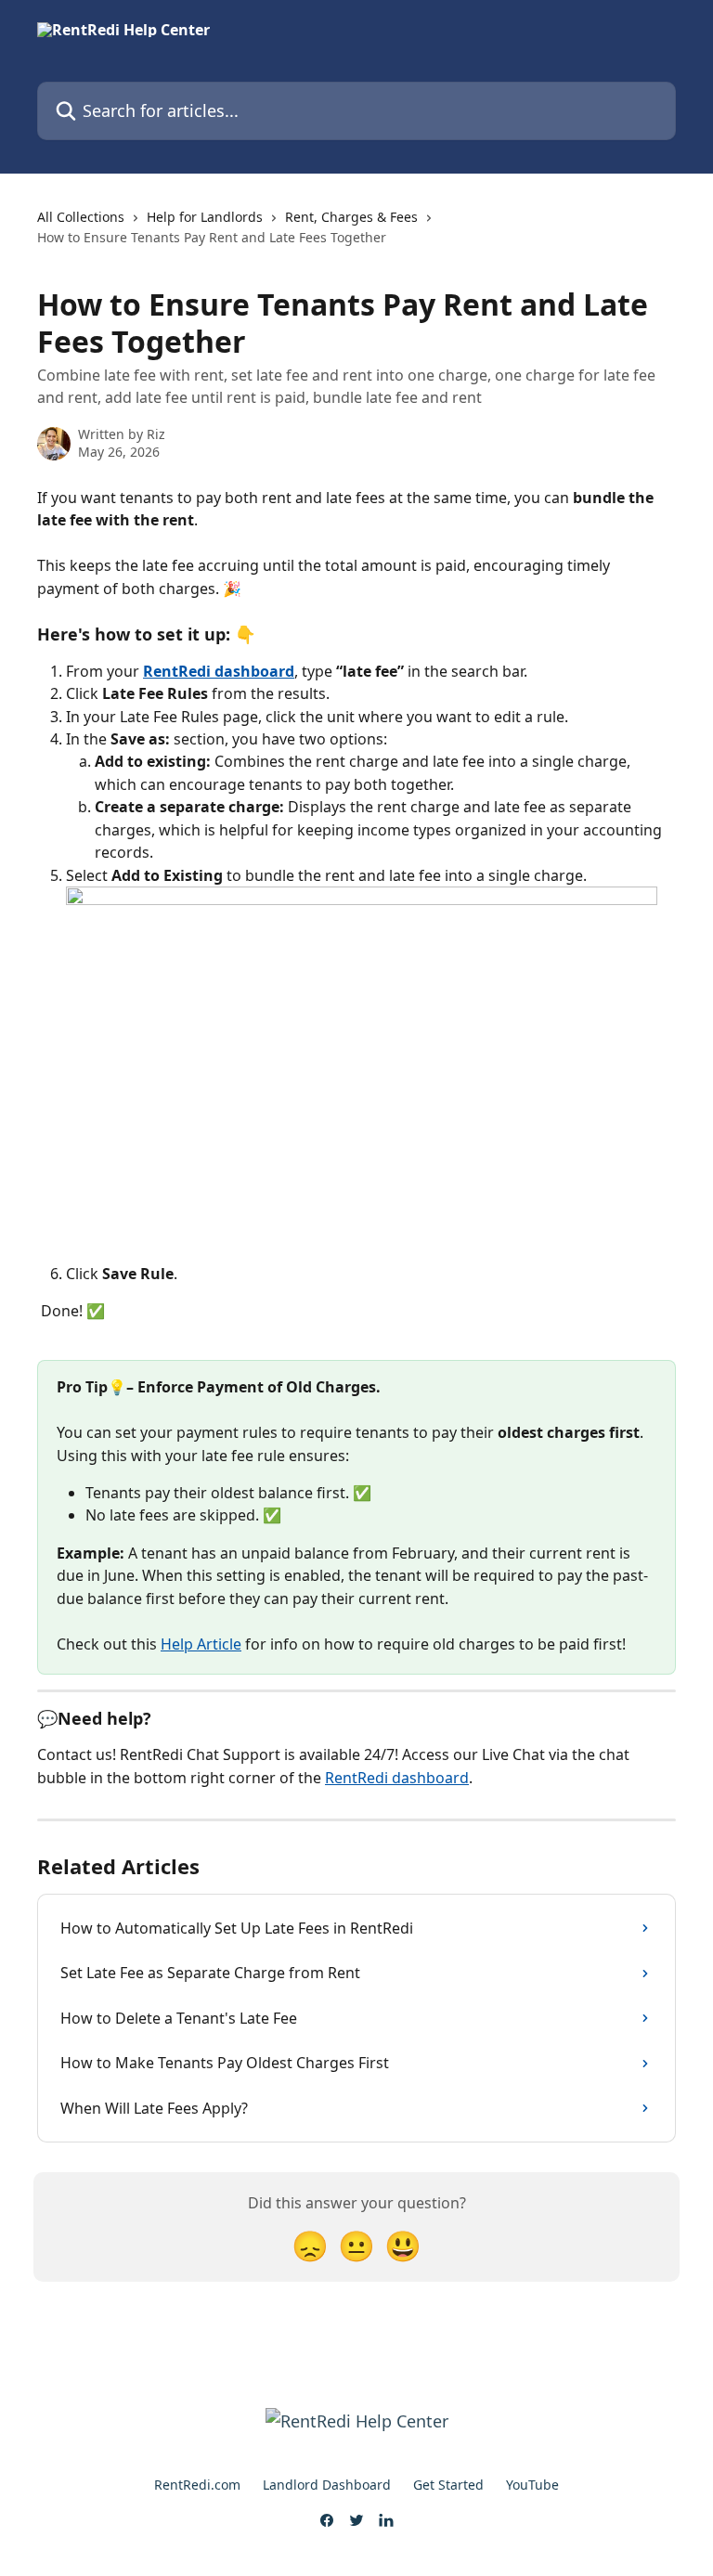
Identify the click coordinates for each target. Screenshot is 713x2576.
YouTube (532, 2485)
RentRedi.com (197, 2485)
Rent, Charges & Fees (351, 217)
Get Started (448, 2485)
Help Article (201, 1644)
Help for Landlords (205, 217)
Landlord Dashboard (327, 2485)
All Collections (81, 217)
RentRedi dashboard (219, 671)
